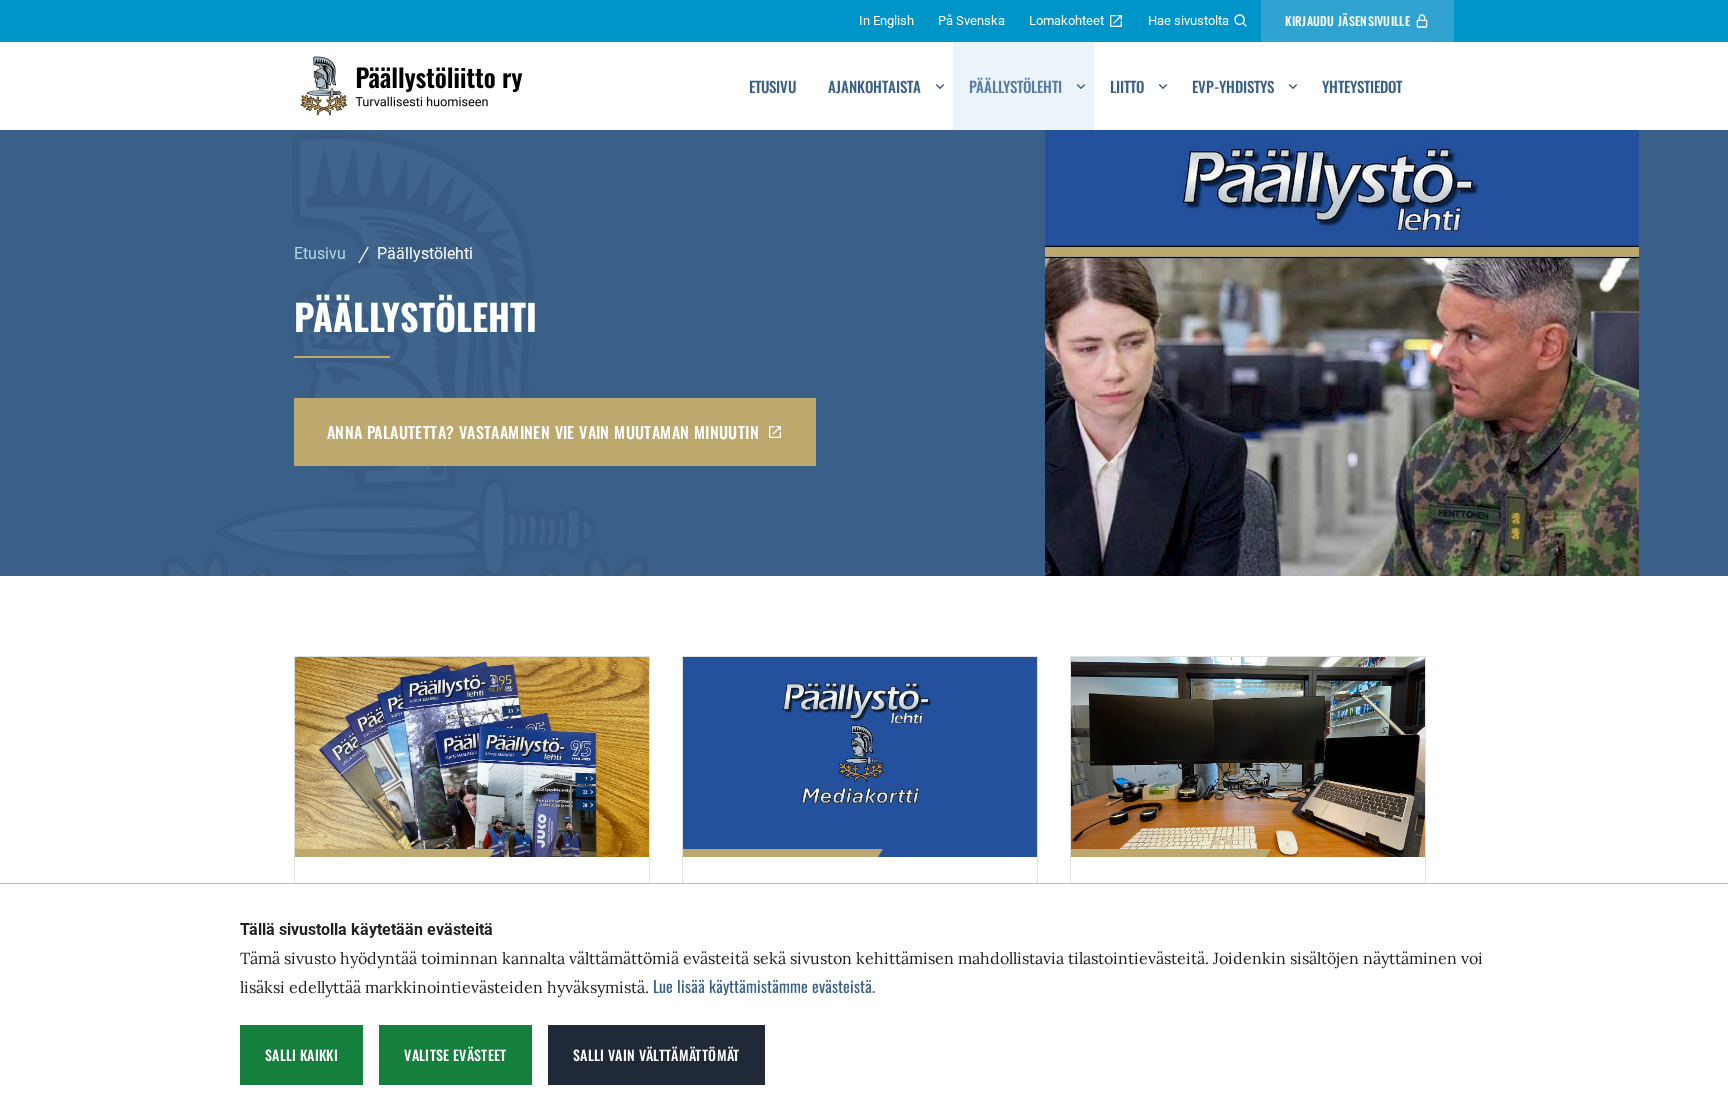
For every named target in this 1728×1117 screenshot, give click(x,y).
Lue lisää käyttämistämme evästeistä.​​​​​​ (764, 986)
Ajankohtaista (874, 86)
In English (886, 20)
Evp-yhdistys (1233, 86)
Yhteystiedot (1362, 86)
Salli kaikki (301, 1054)
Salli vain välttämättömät (656, 1054)
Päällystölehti (1015, 86)
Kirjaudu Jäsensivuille (1347, 20)
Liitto (1127, 86)
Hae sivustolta (1188, 20)
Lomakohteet (1066, 20)
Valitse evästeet (455, 1054)
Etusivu (772, 86)
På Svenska (971, 20)
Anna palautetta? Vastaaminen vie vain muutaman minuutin (543, 432)
